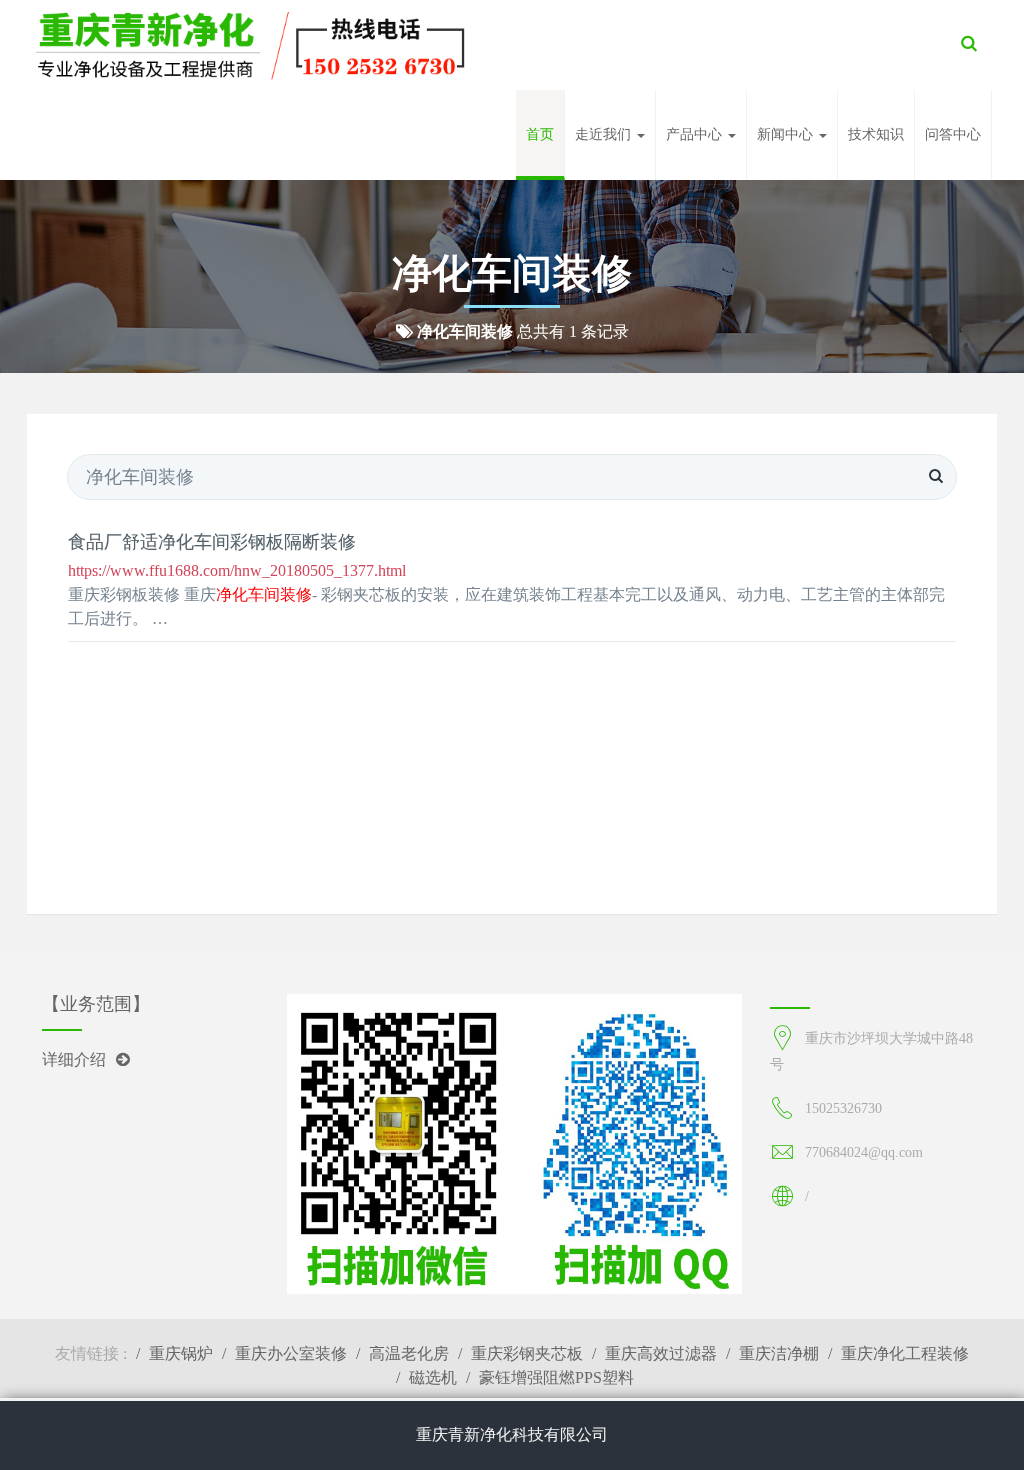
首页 (540, 134)
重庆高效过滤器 (661, 1353)
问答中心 (953, 134)
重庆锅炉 (181, 1353)
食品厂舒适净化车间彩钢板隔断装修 (212, 542)
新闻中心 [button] (787, 134)
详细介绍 (74, 1059)
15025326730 (843, 1108)
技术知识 (876, 134)
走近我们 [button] (605, 134)
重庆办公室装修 (291, 1353)
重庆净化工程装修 (905, 1353)
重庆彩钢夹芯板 (527, 1353)
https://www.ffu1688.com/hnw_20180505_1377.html (237, 570)
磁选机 (433, 1377)
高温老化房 (409, 1353)
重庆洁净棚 (779, 1353)
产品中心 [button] (696, 134)
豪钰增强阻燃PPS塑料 (556, 1377)
